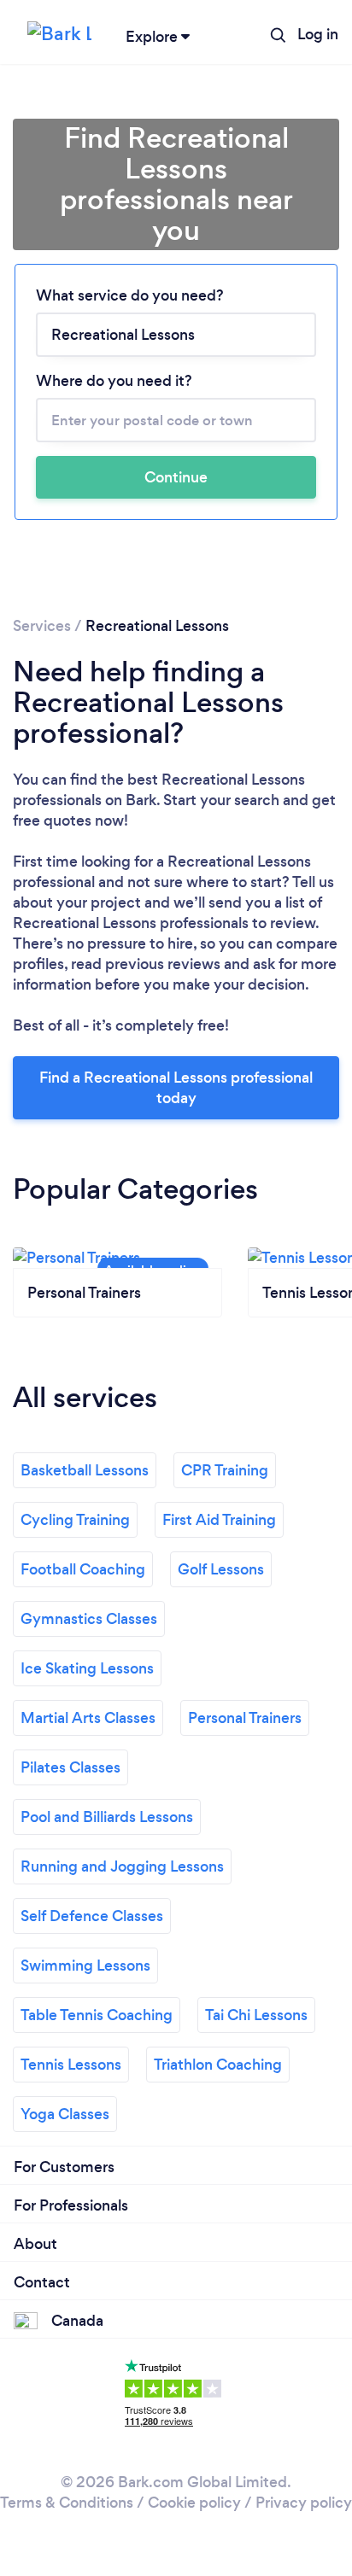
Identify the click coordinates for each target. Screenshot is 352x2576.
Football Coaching (83, 1569)
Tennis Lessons (71, 2065)
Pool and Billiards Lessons (107, 1817)
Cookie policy (194, 2503)
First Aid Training (219, 1520)
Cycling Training (75, 1520)
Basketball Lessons (85, 1470)
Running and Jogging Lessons (122, 1866)
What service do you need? (130, 295)
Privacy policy (304, 2503)
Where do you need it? (114, 381)
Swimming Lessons (85, 1966)
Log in (318, 34)
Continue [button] (176, 477)
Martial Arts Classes (88, 1718)
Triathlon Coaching (218, 2065)
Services (42, 626)
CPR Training (225, 1470)
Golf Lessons (221, 1569)
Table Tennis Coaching (97, 2015)
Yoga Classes (65, 2114)
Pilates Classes (70, 1767)
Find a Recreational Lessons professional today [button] (176, 1088)
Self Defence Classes (92, 1916)
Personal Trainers (245, 1718)
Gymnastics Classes (89, 1619)
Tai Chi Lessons (256, 2015)
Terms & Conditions (67, 2503)
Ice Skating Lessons (87, 1668)
